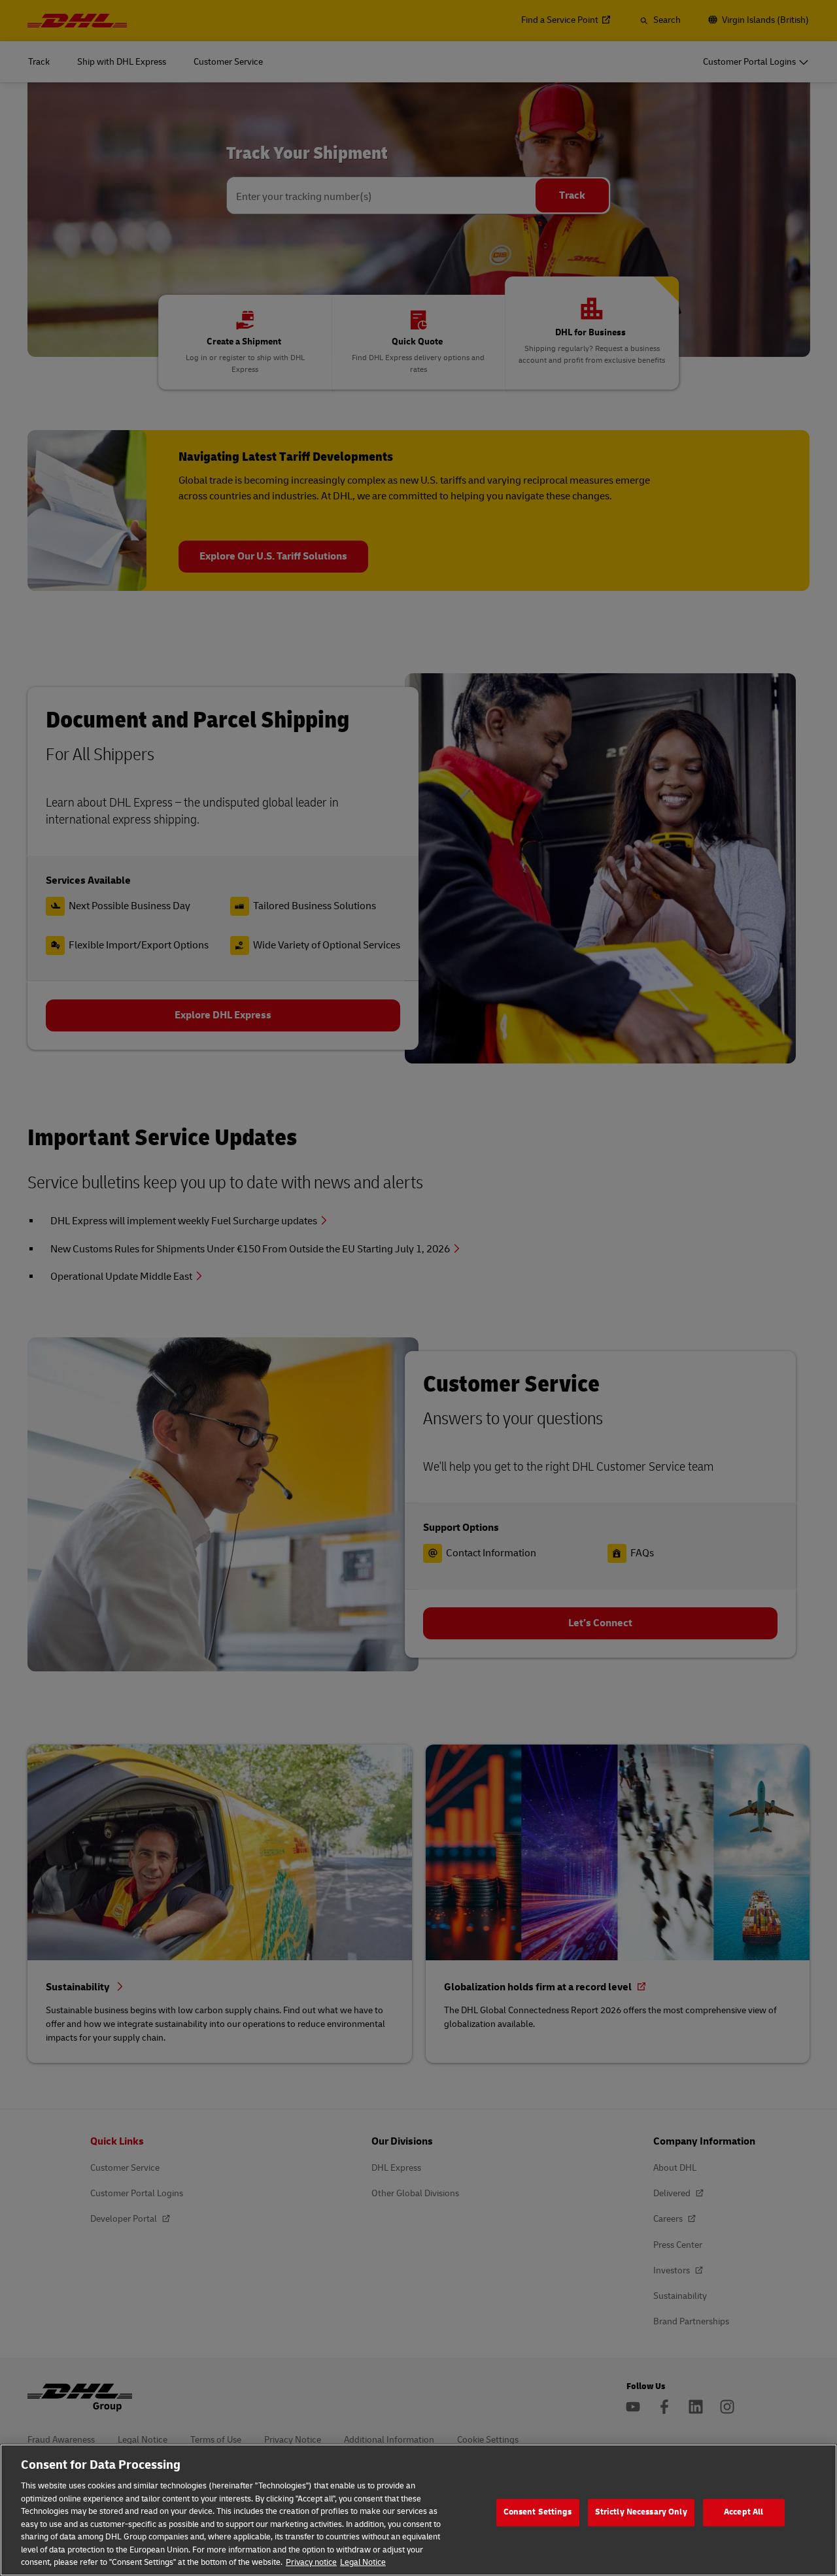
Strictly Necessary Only (641, 2512)
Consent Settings (538, 2512)
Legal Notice (363, 2562)
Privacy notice (311, 2562)
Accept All (743, 2512)
